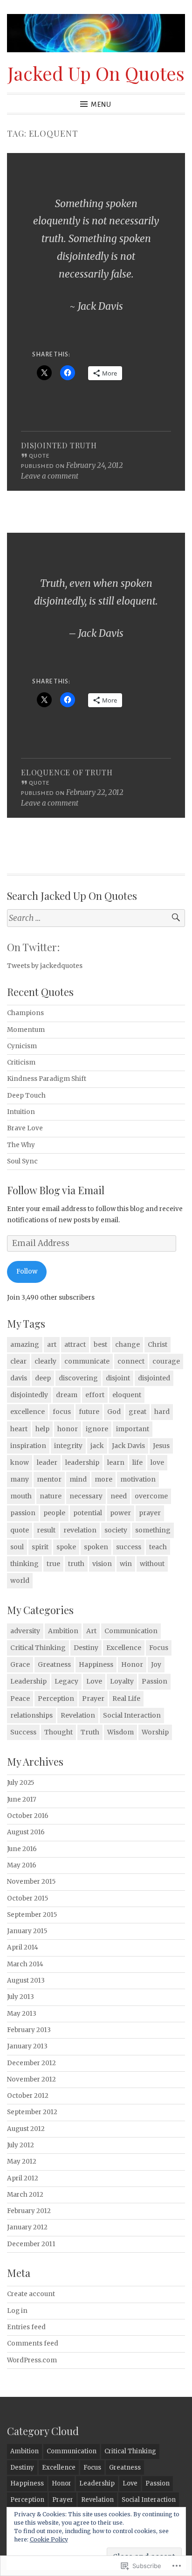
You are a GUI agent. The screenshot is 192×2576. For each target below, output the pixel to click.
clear (18, 1361)
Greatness (54, 1664)
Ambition (63, 1631)
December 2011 (31, 2244)
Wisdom (120, 1732)
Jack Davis (128, 1446)
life (137, 1462)
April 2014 (23, 1947)
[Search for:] (96, 918)
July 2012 (21, 2145)
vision (102, 1564)
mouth (21, 1496)
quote (20, 1530)
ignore (97, 1429)
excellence (27, 1412)
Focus (159, 1648)
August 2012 (26, 2129)
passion (23, 1513)
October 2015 (27, 1898)
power (120, 1513)
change (127, 1344)
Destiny (86, 1648)
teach (158, 1547)
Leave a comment (50, 476)
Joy (156, 1664)
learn (116, 1462)
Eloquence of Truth (67, 772)
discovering (78, 1378)
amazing (25, 1344)
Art (91, 1631)
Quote (39, 456)
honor (68, 1429)
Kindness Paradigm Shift (47, 1079)
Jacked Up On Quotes (96, 73)
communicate (87, 1361)
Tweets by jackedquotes (45, 966)
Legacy (66, 1681)
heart (19, 1429)
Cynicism (22, 1046)
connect (131, 1361)
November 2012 (31, 2079)
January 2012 (27, 2227)
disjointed (154, 1378)
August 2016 (26, 1832)
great (137, 1412)
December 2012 (31, 2063)
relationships (31, 1715)
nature (51, 1496)
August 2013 (26, 1981)
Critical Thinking (38, 1648)
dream (67, 1395)
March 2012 (25, 2195)
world (20, 1580)
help (42, 1429)
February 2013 (29, 2030)
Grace (20, 1664)
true (53, 1564)
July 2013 (21, 1997)
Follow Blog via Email (56, 1190)
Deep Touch (26, 1096)
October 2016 (28, 1816)
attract (75, 1344)
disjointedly (29, 1395)
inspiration (28, 1446)
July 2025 (21, 1783)
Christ (158, 1344)
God (114, 1412)
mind (78, 1479)
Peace (20, 1699)
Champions (25, 1013)
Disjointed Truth (59, 445)
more (103, 1479)
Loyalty (122, 1681)
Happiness (96, 1664)
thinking (24, 1564)
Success (23, 1732)
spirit (40, 1547)
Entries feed (26, 2327)
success (129, 1547)
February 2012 (29, 2211)
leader (47, 1462)
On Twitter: (33, 947)
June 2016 (22, 1849)
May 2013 (22, 2014)
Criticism (21, 1062)
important (133, 1429)
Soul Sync (22, 1161)
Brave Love (25, 1128)
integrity (68, 1446)
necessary (86, 1496)
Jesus (161, 1446)
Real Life (126, 1699)
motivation (138, 1479)
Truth (90, 1732)
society (116, 1530)
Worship (155, 1732)
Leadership (28, 1681)
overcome (151, 1496)
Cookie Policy (49, 2539)
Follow (27, 1271)
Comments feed (33, 2343)
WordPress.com (32, 2360)
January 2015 (27, 1931)
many (20, 1479)
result (46, 1530)
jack (97, 1446)
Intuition (21, 1112)
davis (19, 1378)
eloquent (127, 1395)
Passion (154, 1681)
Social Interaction (132, 1715)
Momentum (26, 1030)
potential (88, 1513)
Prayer (93, 1699)
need (119, 1496)
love (157, 1462)
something (153, 1530)
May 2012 (22, 2162)
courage (166, 1361)
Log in (17, 2311)
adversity (25, 1631)
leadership (82, 1462)
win (126, 1564)
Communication (131, 1631)
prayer (150, 1513)
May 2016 (22, 1865)
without (152, 1564)
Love (94, 1681)
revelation (80, 1530)
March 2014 (25, 1964)
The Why (21, 1145)
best (100, 1344)
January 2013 (27, 2046)
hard (162, 1412)
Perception (56, 1699)
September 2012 (32, 2112)
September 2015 (32, 1915)
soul (17, 1547)
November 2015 (31, 1882)
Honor (132, 1664)
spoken (96, 1547)
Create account (31, 2294)
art (52, 1344)
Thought (58, 1732)
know (20, 1462)
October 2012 (28, 2096)
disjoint (118, 1378)
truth (76, 1564)
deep (43, 1378)
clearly (45, 1361)
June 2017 (22, 1800)
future (89, 1412)
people (54, 1513)
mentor (49, 1479)
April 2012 (23, 2178)
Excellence (124, 1648)
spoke (66, 1547)
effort (95, 1395)
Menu (101, 104)
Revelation (78, 1715)
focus (62, 1412)
